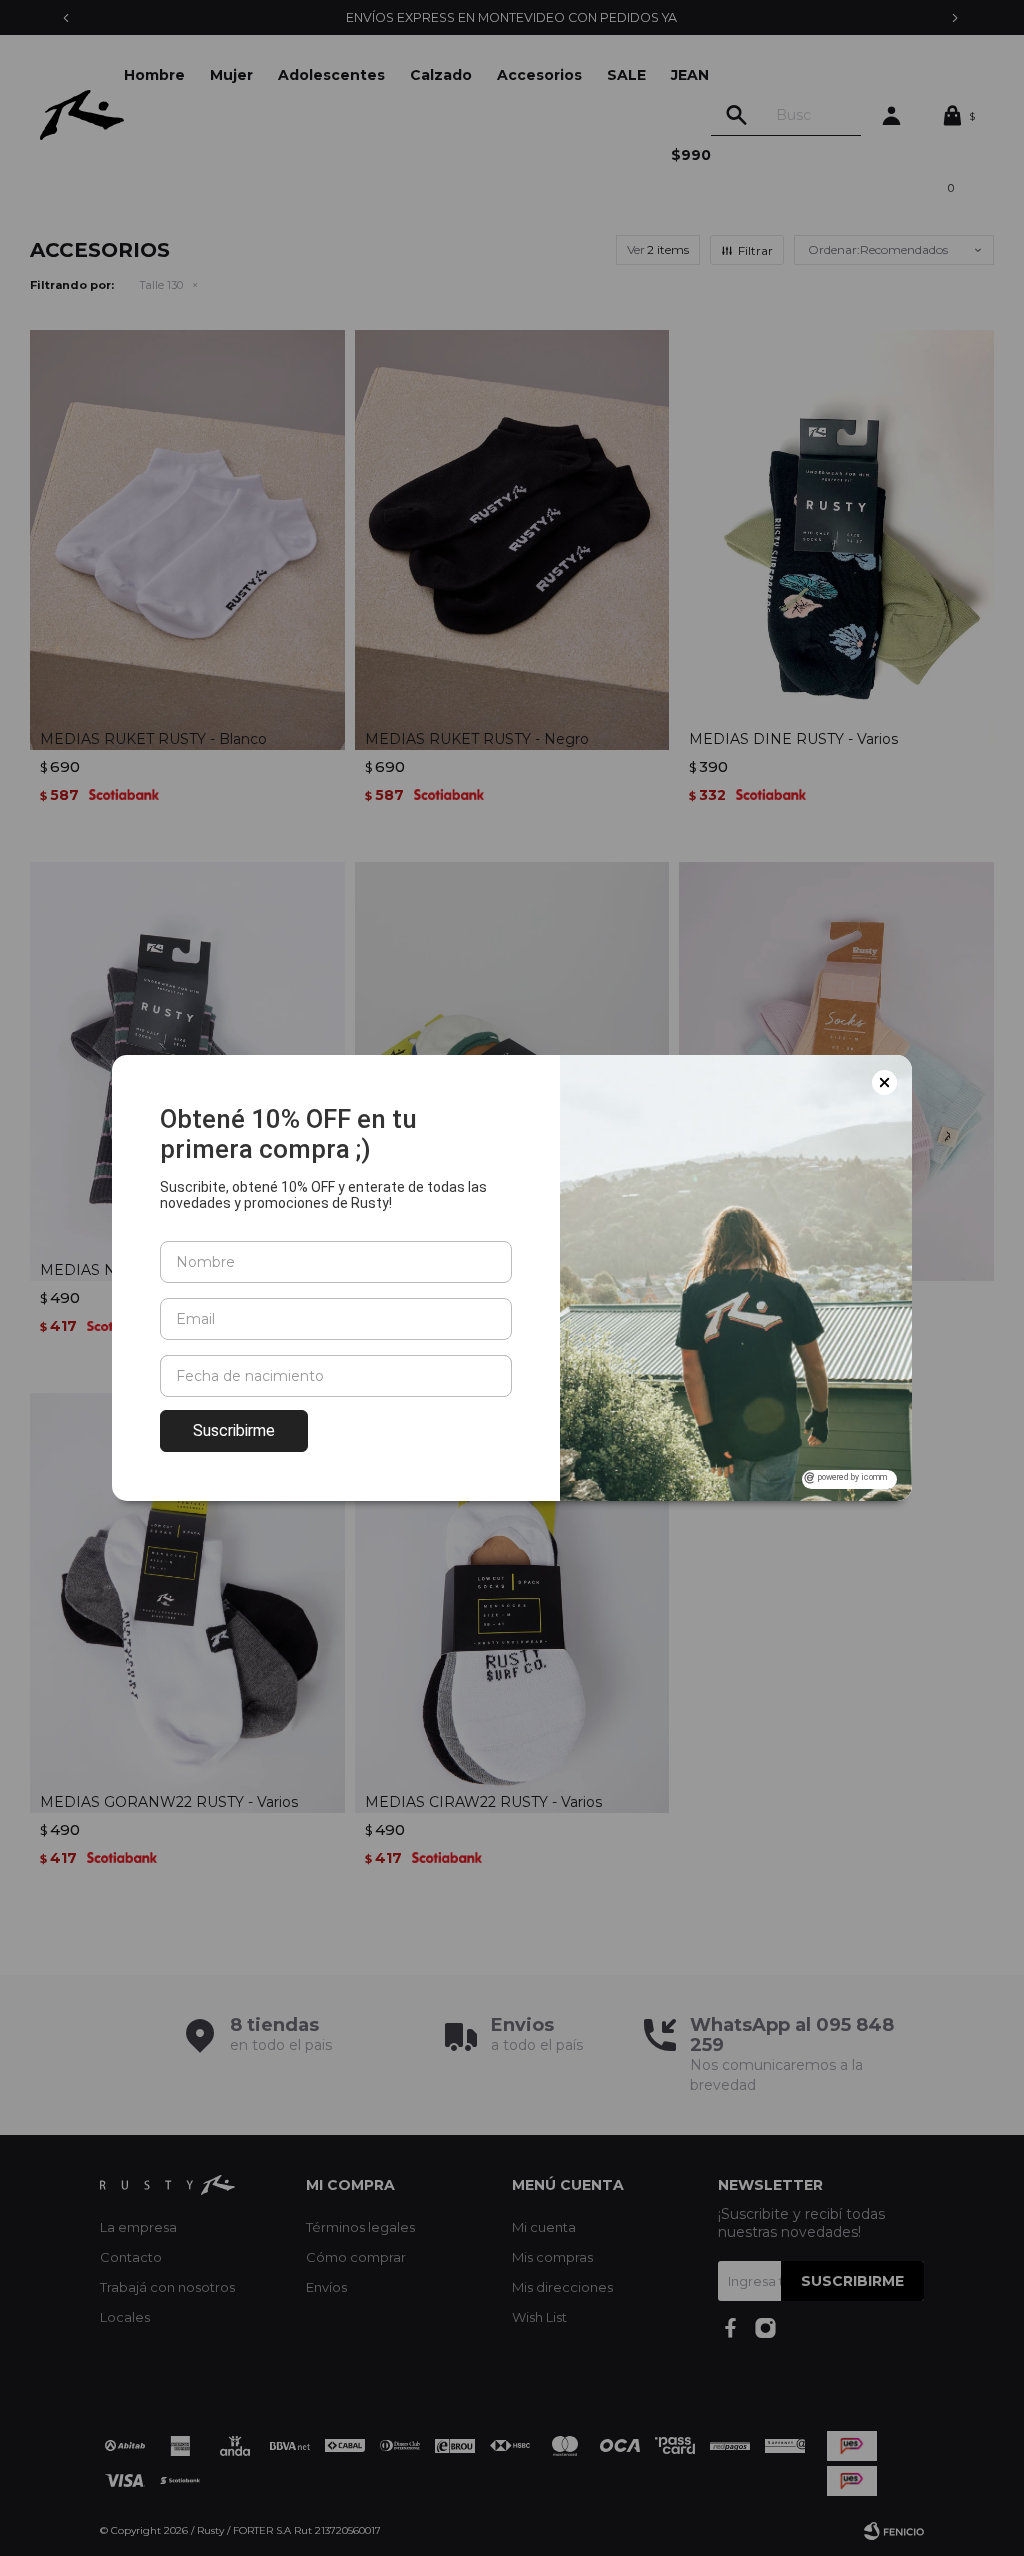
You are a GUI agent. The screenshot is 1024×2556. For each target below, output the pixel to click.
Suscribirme (234, 1430)
